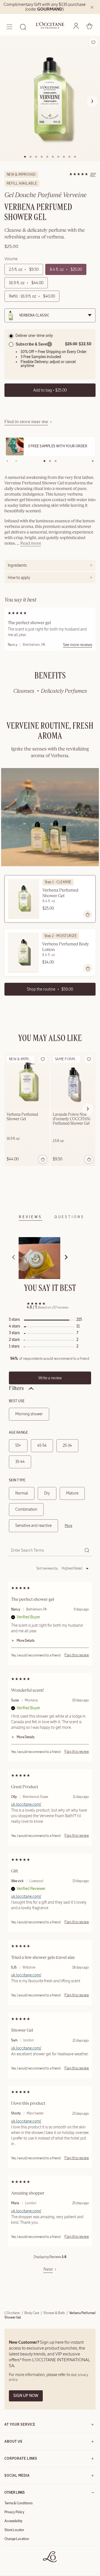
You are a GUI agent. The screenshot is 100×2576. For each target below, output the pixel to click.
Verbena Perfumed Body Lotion (66, 947)
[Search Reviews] (87, 1551)
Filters (16, 1388)
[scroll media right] (66, 1258)
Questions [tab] (69, 1217)
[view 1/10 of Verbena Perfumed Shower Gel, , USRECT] (50, 98)
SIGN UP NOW (26, 2396)
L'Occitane (12, 2313)
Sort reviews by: (47, 1568)
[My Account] (76, 26)
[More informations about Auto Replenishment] (50, 345)
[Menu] (9, 26)
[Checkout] (89, 26)
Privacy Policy (14, 2512)
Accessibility (13, 2521)
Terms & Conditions (18, 2503)
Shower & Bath (54, 2313)
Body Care (32, 2313)
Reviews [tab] (31, 1217)
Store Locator (14, 2530)
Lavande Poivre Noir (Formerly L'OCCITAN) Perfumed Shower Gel (72, 1119)
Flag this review (77, 1655)
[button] (93, 42)
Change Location (17, 2539)
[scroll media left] (14, 1258)
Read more (31, 544)
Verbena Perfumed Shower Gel (60, 893)
